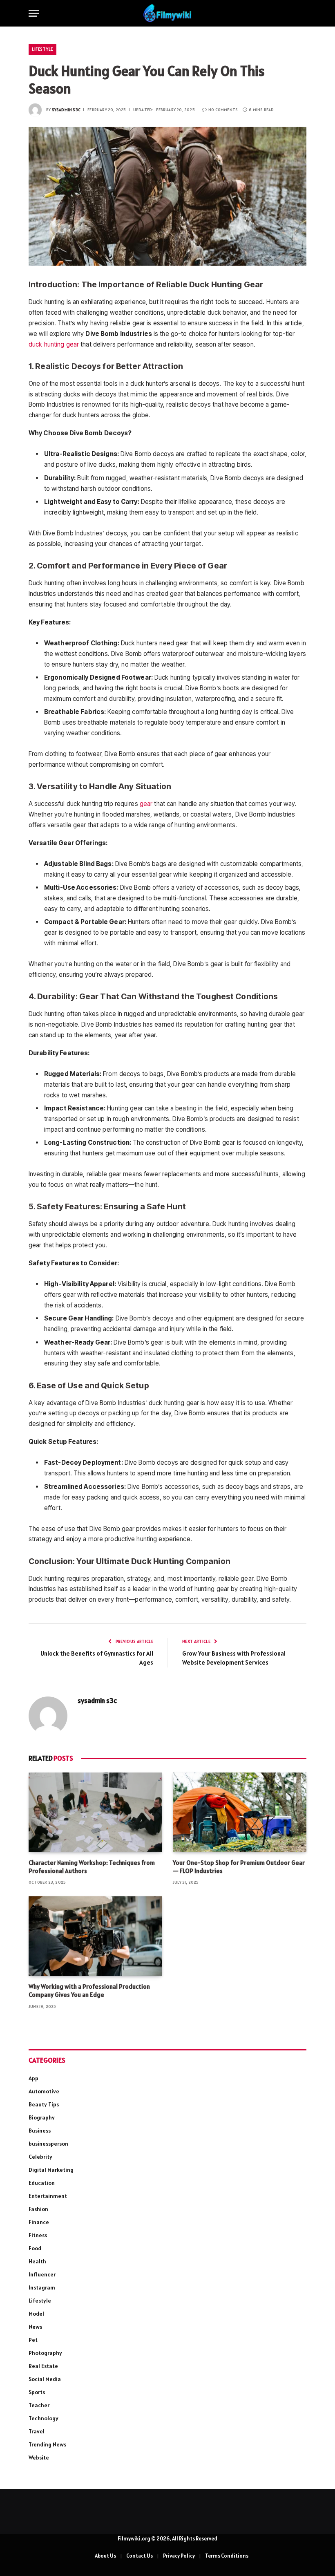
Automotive (44, 2091)
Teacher (39, 2405)
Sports (37, 2392)
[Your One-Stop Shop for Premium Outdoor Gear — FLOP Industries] (240, 1812)
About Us (105, 2556)
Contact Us (140, 2556)
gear (146, 804)
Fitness (38, 2235)
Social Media (45, 2379)
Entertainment (48, 2196)
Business (40, 2131)
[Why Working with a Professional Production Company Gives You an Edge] (95, 1936)
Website (39, 2457)
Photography (45, 2353)
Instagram (42, 2287)
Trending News (47, 2444)
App (33, 2078)
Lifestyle (42, 49)
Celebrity (40, 2157)
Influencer (42, 2274)
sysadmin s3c (66, 110)
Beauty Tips (44, 2104)
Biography (42, 2117)
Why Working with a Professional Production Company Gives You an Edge (89, 1991)
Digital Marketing (51, 2170)
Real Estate (43, 2366)
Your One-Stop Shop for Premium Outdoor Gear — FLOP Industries (239, 1867)
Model (36, 2314)
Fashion (38, 2209)
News (35, 2327)
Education (42, 2183)
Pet (33, 2340)
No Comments (223, 110)
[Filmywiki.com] (167, 13)
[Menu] (34, 13)
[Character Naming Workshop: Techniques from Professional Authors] (95, 1812)
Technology (44, 2418)
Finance (39, 2222)
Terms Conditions (227, 2556)
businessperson (48, 2144)
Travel (37, 2431)
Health (37, 2261)
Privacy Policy (179, 2556)
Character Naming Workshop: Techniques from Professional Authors (92, 1867)
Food (35, 2248)
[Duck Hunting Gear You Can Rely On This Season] (167, 196)
